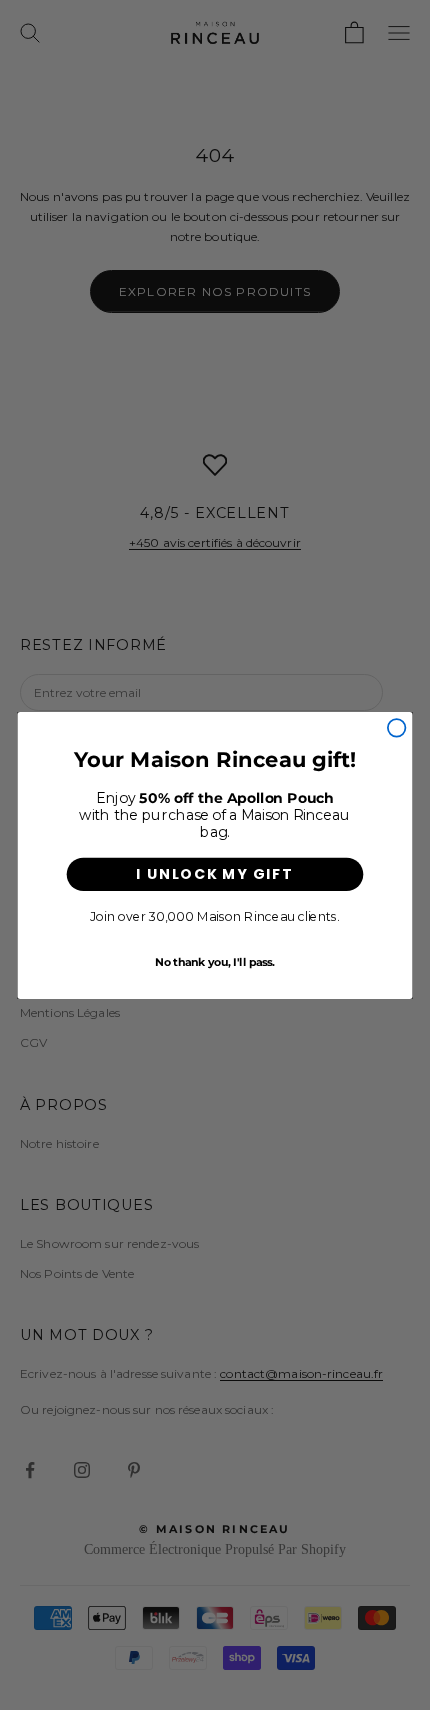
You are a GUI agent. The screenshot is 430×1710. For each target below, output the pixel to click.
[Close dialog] (397, 728)
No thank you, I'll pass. (215, 960)
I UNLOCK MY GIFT (214, 873)
